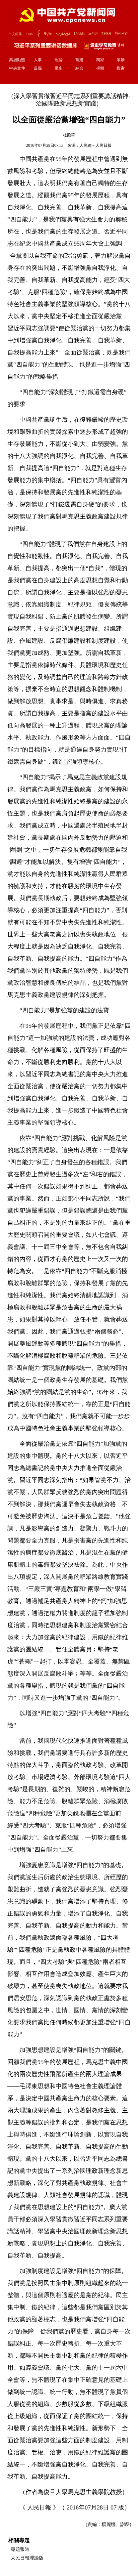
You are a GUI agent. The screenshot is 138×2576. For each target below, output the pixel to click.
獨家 (100, 60)
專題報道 (20, 2549)
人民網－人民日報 (95, 145)
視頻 (100, 68)
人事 (38, 60)
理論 (59, 60)
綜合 (79, 68)
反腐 (38, 68)
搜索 (121, 68)
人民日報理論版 (27, 2558)
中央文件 (17, 68)
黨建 (79, 60)
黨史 (59, 68)
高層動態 (17, 60)
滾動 (121, 60)
